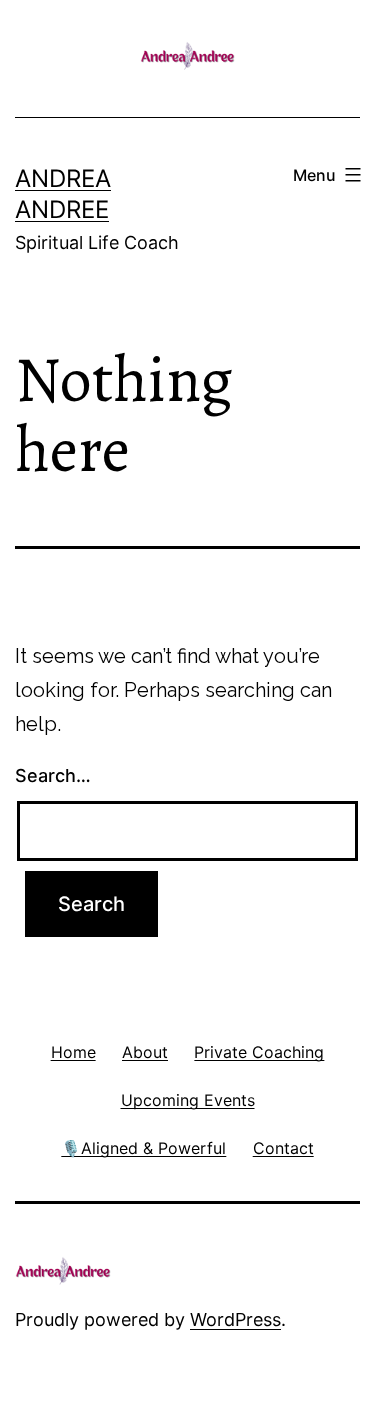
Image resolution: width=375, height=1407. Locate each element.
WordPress (235, 1319)
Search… (53, 775)
